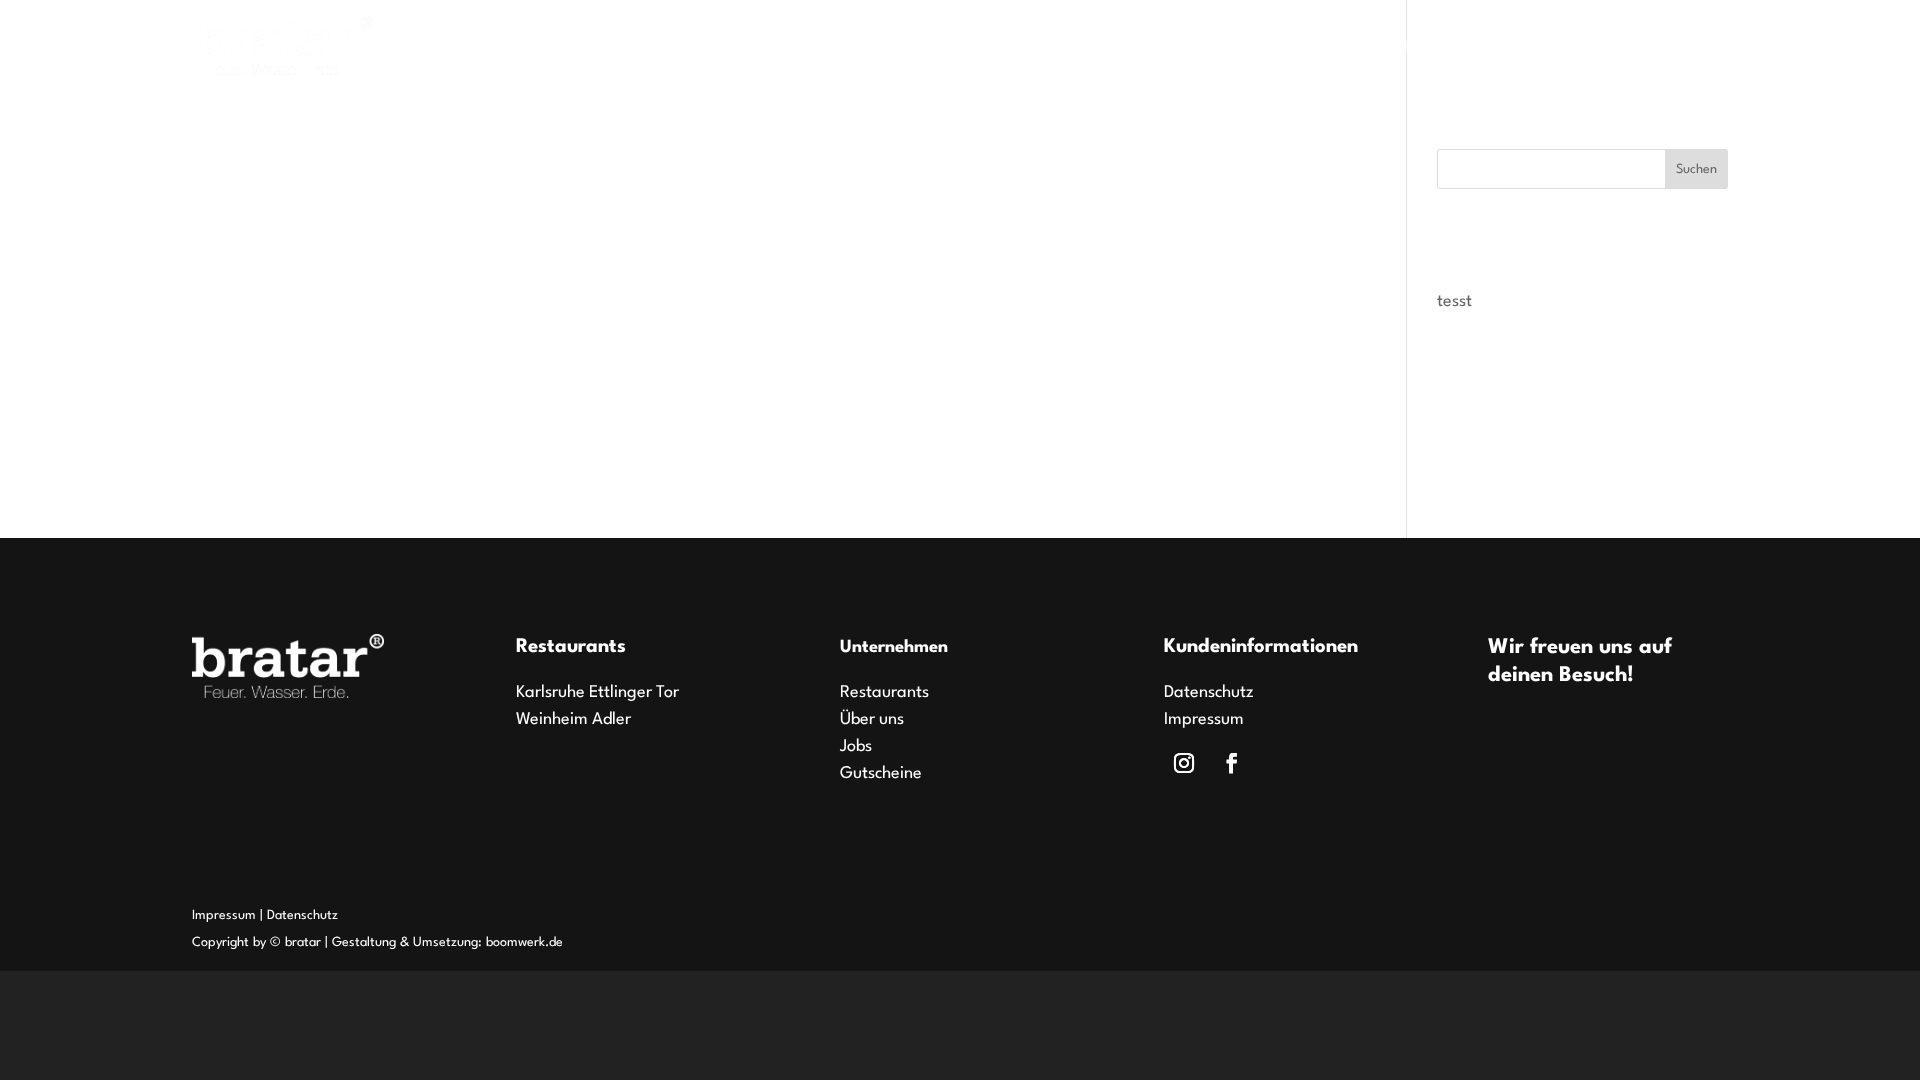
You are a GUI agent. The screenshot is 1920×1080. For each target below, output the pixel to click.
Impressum (1204, 719)
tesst (1454, 301)
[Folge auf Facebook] (1232, 763)
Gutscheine (1508, 50)
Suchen (1696, 169)
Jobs (1418, 50)
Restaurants (1304, 50)
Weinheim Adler (573, 719)
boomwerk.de (524, 942)
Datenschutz (1209, 692)
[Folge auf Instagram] (1184, 763)
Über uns (1616, 50)
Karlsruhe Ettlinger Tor (597, 692)
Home (1204, 50)
